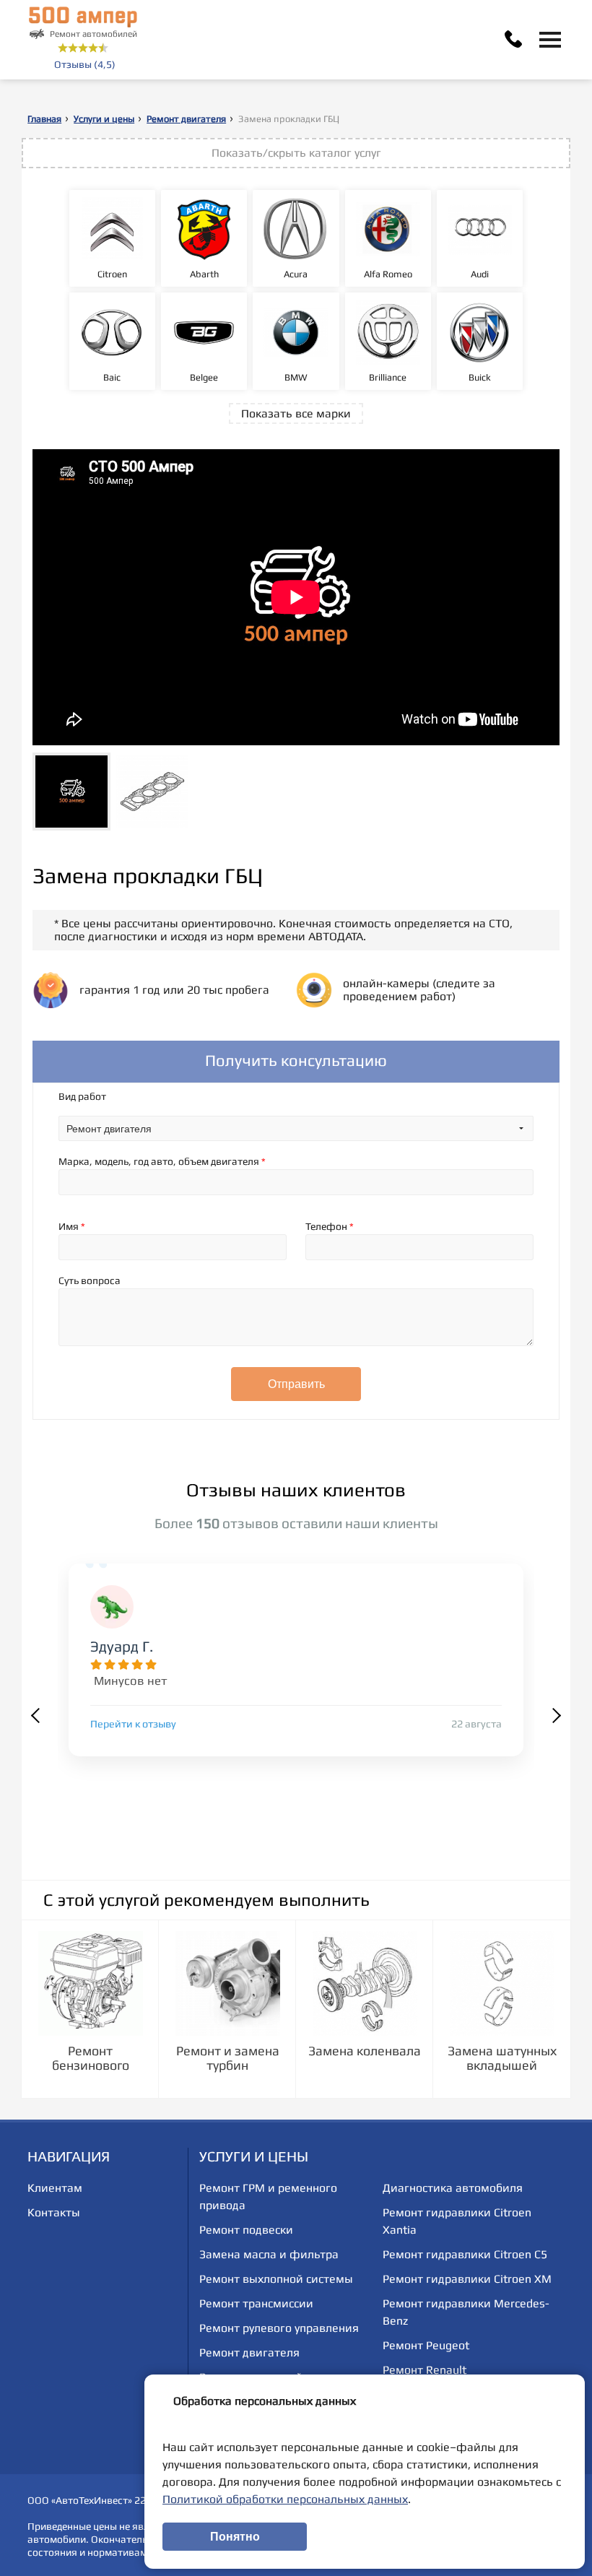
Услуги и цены (104, 119)
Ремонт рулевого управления (279, 2328)
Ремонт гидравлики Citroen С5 (465, 2254)
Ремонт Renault (425, 2370)
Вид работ (82, 1096)
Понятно (235, 2537)
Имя (72, 1226)
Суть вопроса (90, 1280)
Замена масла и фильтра (269, 2254)
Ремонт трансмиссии (256, 2303)
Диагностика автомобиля (453, 2188)
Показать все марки (296, 413)
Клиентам (55, 2188)
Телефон (330, 1226)
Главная (44, 119)
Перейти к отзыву (133, 1724)
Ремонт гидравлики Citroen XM (467, 2279)
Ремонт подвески (246, 2230)
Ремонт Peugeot (426, 2345)
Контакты (54, 2212)
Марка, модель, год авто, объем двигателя (162, 1161)
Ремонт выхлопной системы (276, 2279)
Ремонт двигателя (186, 119)
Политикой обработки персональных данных (285, 2499)
